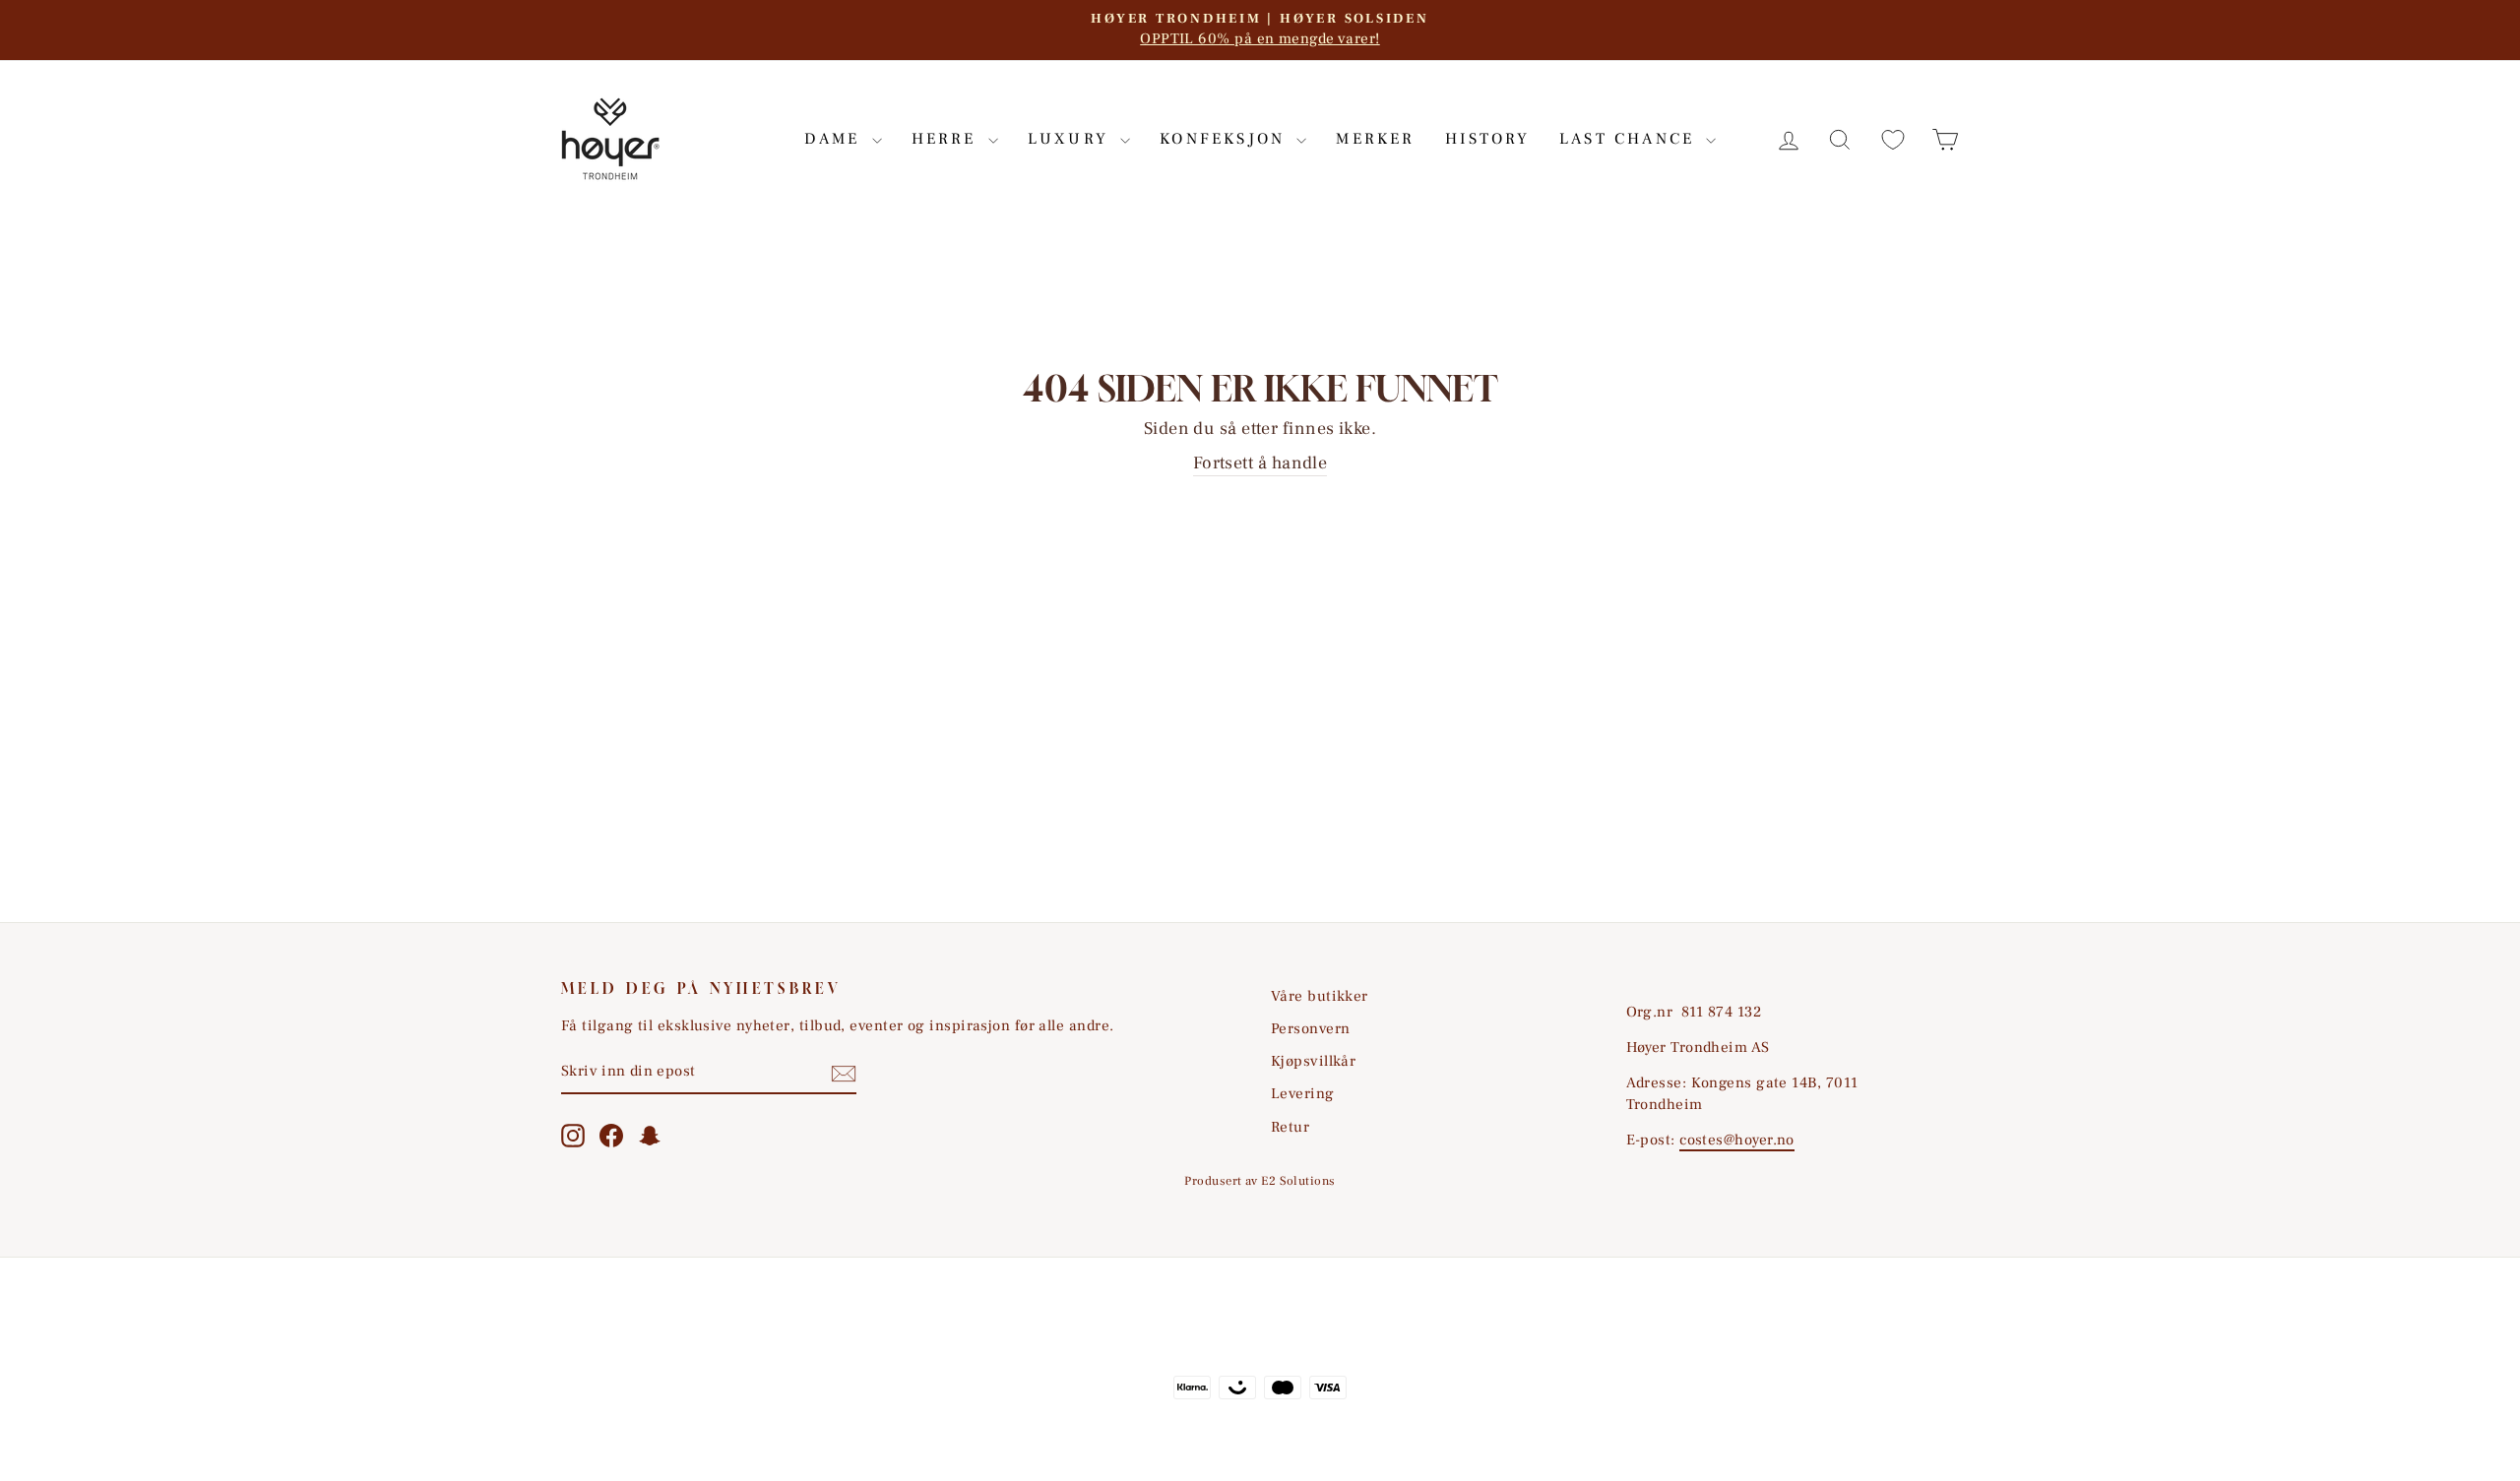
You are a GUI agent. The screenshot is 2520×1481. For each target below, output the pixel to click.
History (1487, 139)
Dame (836, 139)
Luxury (1071, 139)
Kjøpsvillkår (1313, 1061)
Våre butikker (1320, 996)
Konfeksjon (1226, 139)
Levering (1303, 1093)
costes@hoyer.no (1737, 1140)
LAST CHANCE (1630, 139)
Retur (1290, 1127)
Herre (947, 139)
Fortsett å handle (1260, 463)
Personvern (1311, 1028)
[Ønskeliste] (1893, 139)
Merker (1375, 139)
